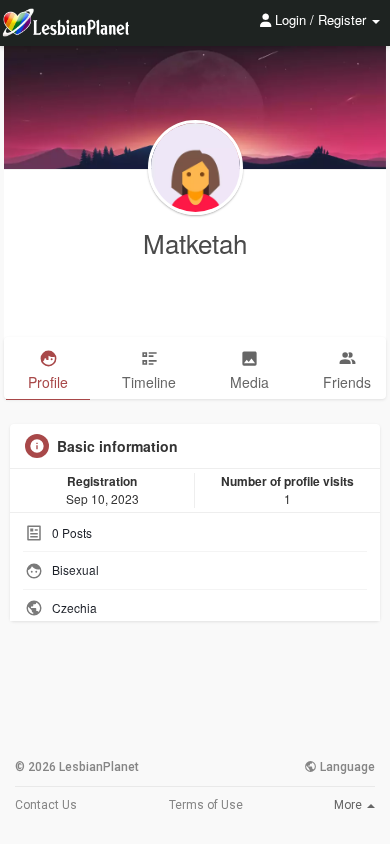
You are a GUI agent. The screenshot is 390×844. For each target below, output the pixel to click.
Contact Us (46, 805)
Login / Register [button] (320, 19)
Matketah (195, 242)
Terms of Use (206, 805)
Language (346, 767)
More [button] (349, 805)
